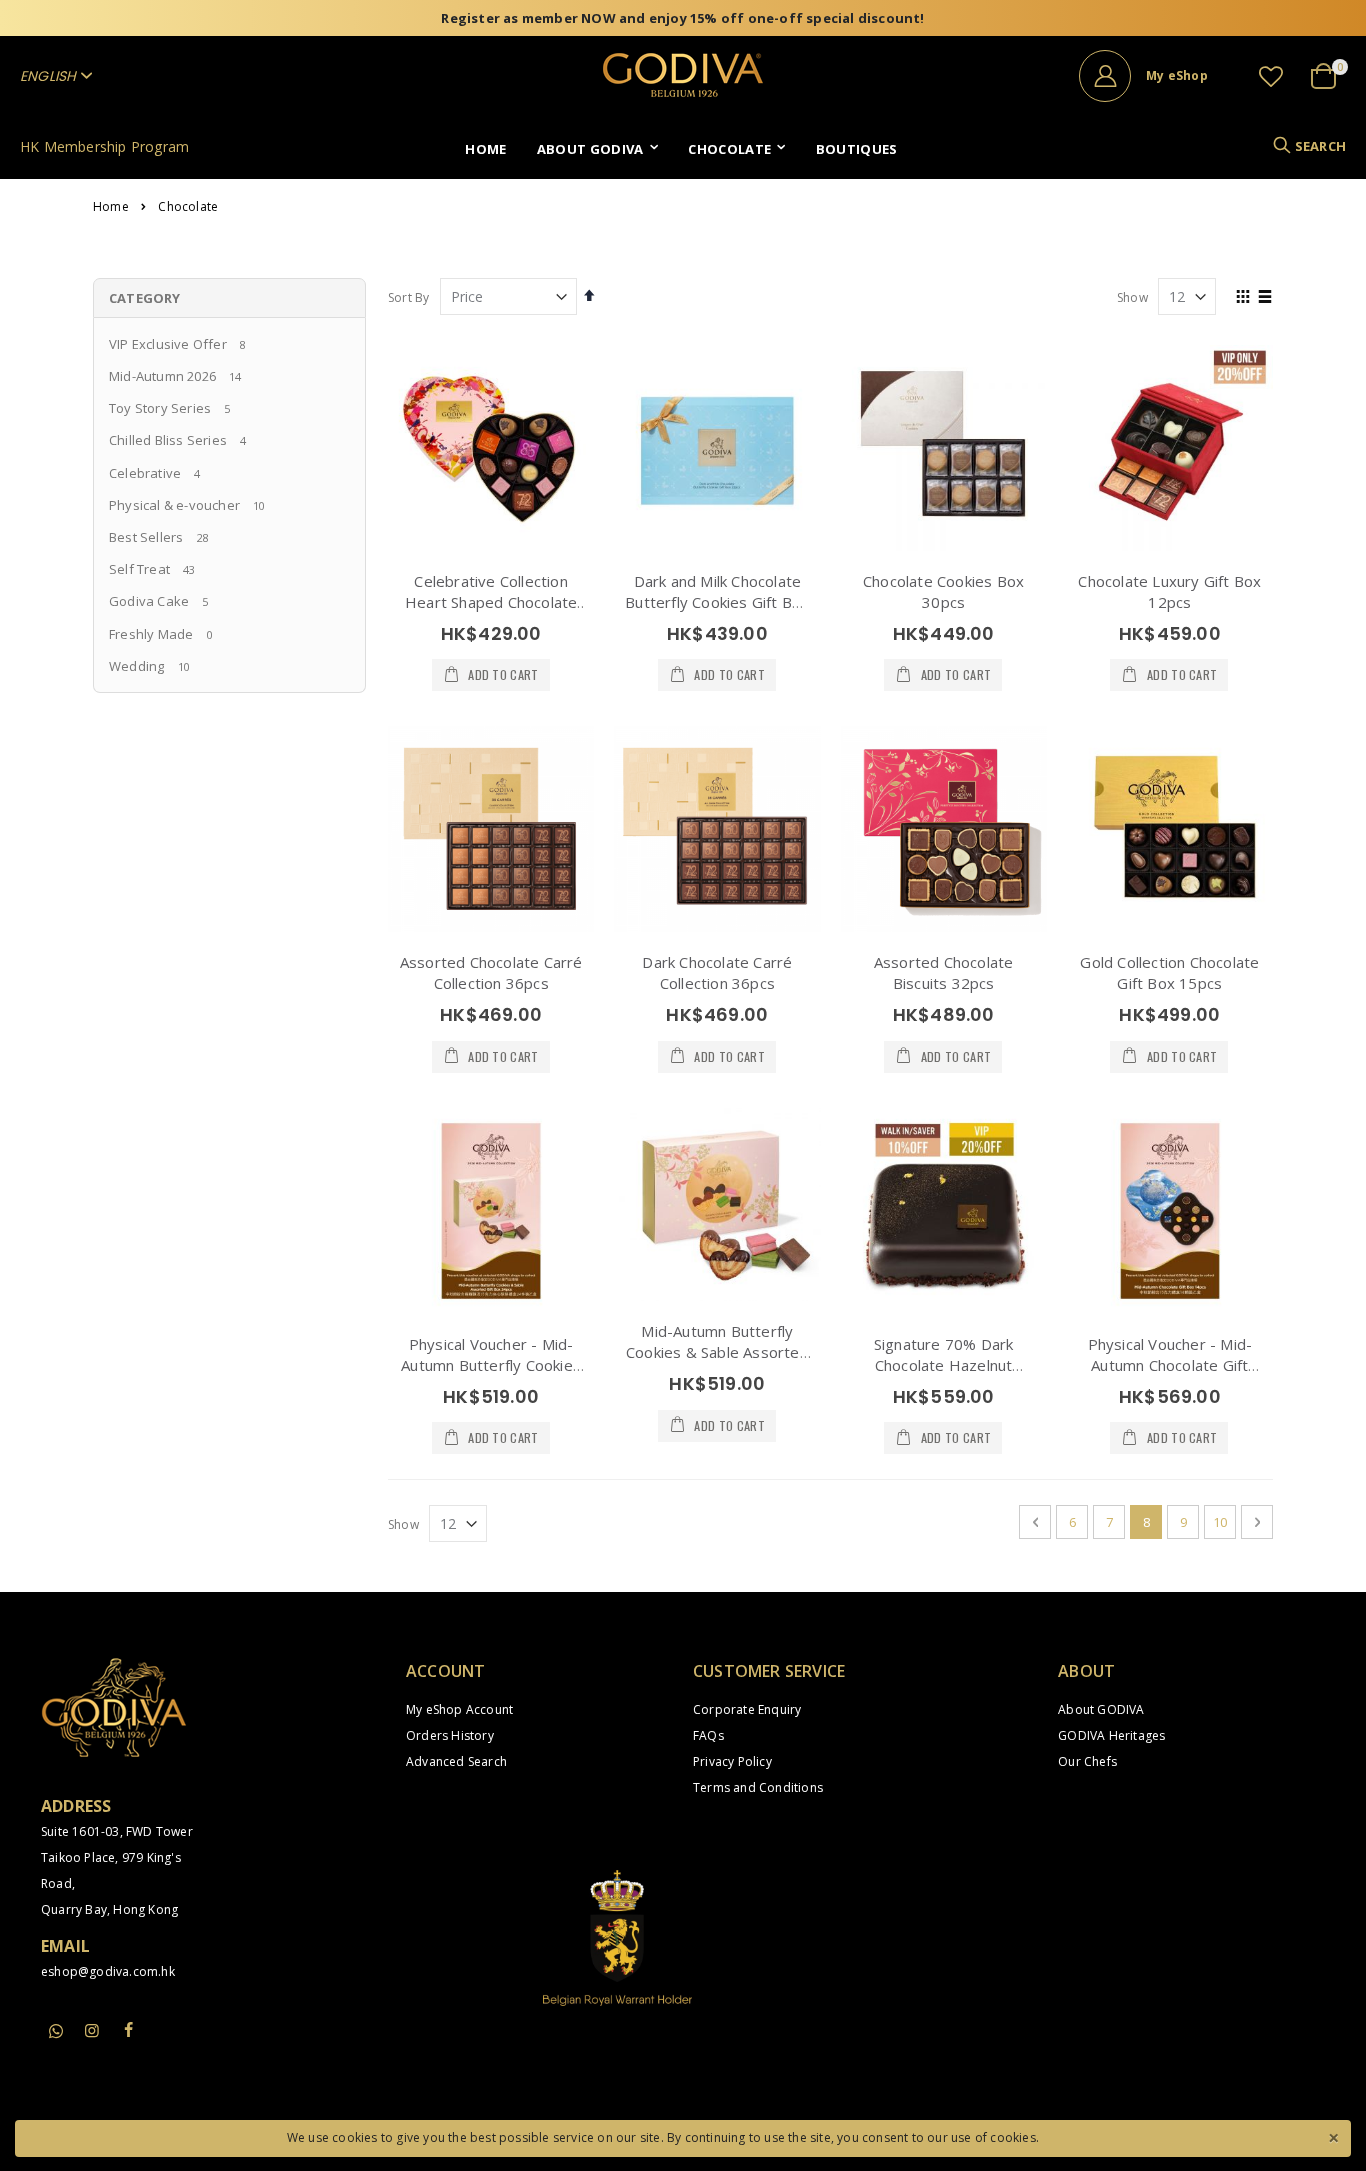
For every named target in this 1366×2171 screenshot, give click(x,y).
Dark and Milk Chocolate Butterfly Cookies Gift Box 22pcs (717, 602)
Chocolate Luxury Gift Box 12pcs (1169, 591)
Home (111, 207)
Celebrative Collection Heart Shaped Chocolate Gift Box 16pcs (491, 602)
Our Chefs (1087, 1761)
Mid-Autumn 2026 (162, 376)
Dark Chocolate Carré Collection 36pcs (717, 972)
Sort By (408, 297)
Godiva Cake (149, 601)
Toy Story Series (160, 408)
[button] (1271, 76)
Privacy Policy (732, 1761)
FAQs (708, 1735)
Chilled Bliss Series (168, 440)
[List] (1265, 298)
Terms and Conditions (758, 1787)
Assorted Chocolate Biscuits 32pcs (944, 972)
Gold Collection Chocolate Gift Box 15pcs (1169, 972)
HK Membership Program (104, 146)
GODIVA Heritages (1111, 1735)
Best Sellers (146, 537)
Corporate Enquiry (747, 1709)
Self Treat (139, 569)
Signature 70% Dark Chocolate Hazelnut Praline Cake (944, 1365)
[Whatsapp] (56, 2032)
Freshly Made (151, 634)
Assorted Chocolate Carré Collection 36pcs (491, 972)
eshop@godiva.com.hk (108, 1971)
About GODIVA (1101, 1709)
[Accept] (1333, 2136)
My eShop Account (459, 1709)
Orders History (450, 1735)
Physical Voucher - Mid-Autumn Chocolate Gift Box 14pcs (1170, 1365)
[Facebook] (128, 2030)
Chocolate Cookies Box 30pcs (943, 591)
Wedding (136, 666)
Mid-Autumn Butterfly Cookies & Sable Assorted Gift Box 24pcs (717, 1352)
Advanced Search (456, 1761)
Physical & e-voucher (174, 505)
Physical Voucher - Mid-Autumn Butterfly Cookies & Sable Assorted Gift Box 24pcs (491, 1375)
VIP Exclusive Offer (168, 344)
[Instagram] (92, 2030)
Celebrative (145, 473)
